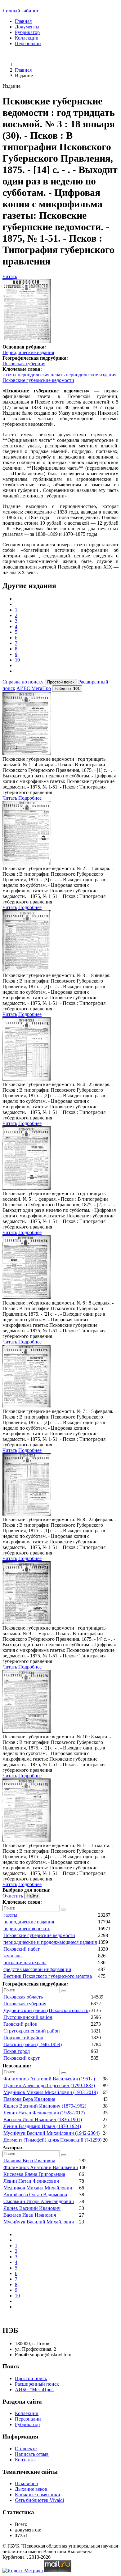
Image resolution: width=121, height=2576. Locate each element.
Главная (23, 21)
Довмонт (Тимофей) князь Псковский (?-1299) (52, 2140)
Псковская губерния (24, 364)
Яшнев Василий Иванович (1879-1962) (45, 2106)
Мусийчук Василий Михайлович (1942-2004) (52, 2133)
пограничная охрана (25, 1963)
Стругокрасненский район (32, 2031)
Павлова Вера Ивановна (29, 2099)
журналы (13, 1956)
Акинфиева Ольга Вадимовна (35, 2195)
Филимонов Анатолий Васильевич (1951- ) (49, 2079)
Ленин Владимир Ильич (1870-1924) (42, 2126)
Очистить (13, 1896)
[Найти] (64, 1910)
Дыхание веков (31, 2489)
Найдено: (67, 689)
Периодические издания (28, 352)
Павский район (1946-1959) (33, 2044)
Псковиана (26, 2483)
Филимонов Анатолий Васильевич (41, 2167)
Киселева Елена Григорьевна (34, 2174)
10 (17, 660)
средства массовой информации (37, 1969)
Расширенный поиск (37, 2384)
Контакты (25, 2460)
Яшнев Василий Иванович (32, 2208)
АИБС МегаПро (34, 688)
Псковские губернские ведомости (38, 380)
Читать (10, 276)
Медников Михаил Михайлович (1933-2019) (51, 2092)
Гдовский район (20, 2024)
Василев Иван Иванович (30, 2215)
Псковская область (23, 1997)
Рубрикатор (27, 32)
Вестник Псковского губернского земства (48, 1976)
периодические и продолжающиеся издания (50, 1942)
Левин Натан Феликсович (31, 2181)
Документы (27, 27)
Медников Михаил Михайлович (38, 2188)
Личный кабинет (20, 11)
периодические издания (91, 375)
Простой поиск (31, 2378)
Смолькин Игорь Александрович (39, 2201)
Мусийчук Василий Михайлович (39, 2222)
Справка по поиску (23, 682)
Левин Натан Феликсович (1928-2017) (44, 2113)
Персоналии (28, 43)
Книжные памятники (38, 2495)
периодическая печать (41, 375)
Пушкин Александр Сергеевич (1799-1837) (49, 2085)
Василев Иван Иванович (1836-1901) (43, 2119)
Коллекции (27, 38)
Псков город (17, 2051)
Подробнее (30, 798)
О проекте (26, 2449)
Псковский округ (22, 2058)
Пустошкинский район (28, 2017)
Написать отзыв (32, 2454)
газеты (9, 375)
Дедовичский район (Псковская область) (47, 2010)
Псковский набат (22, 1949)
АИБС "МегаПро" (34, 2390)
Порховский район (23, 2038)
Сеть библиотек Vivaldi (39, 2500)
